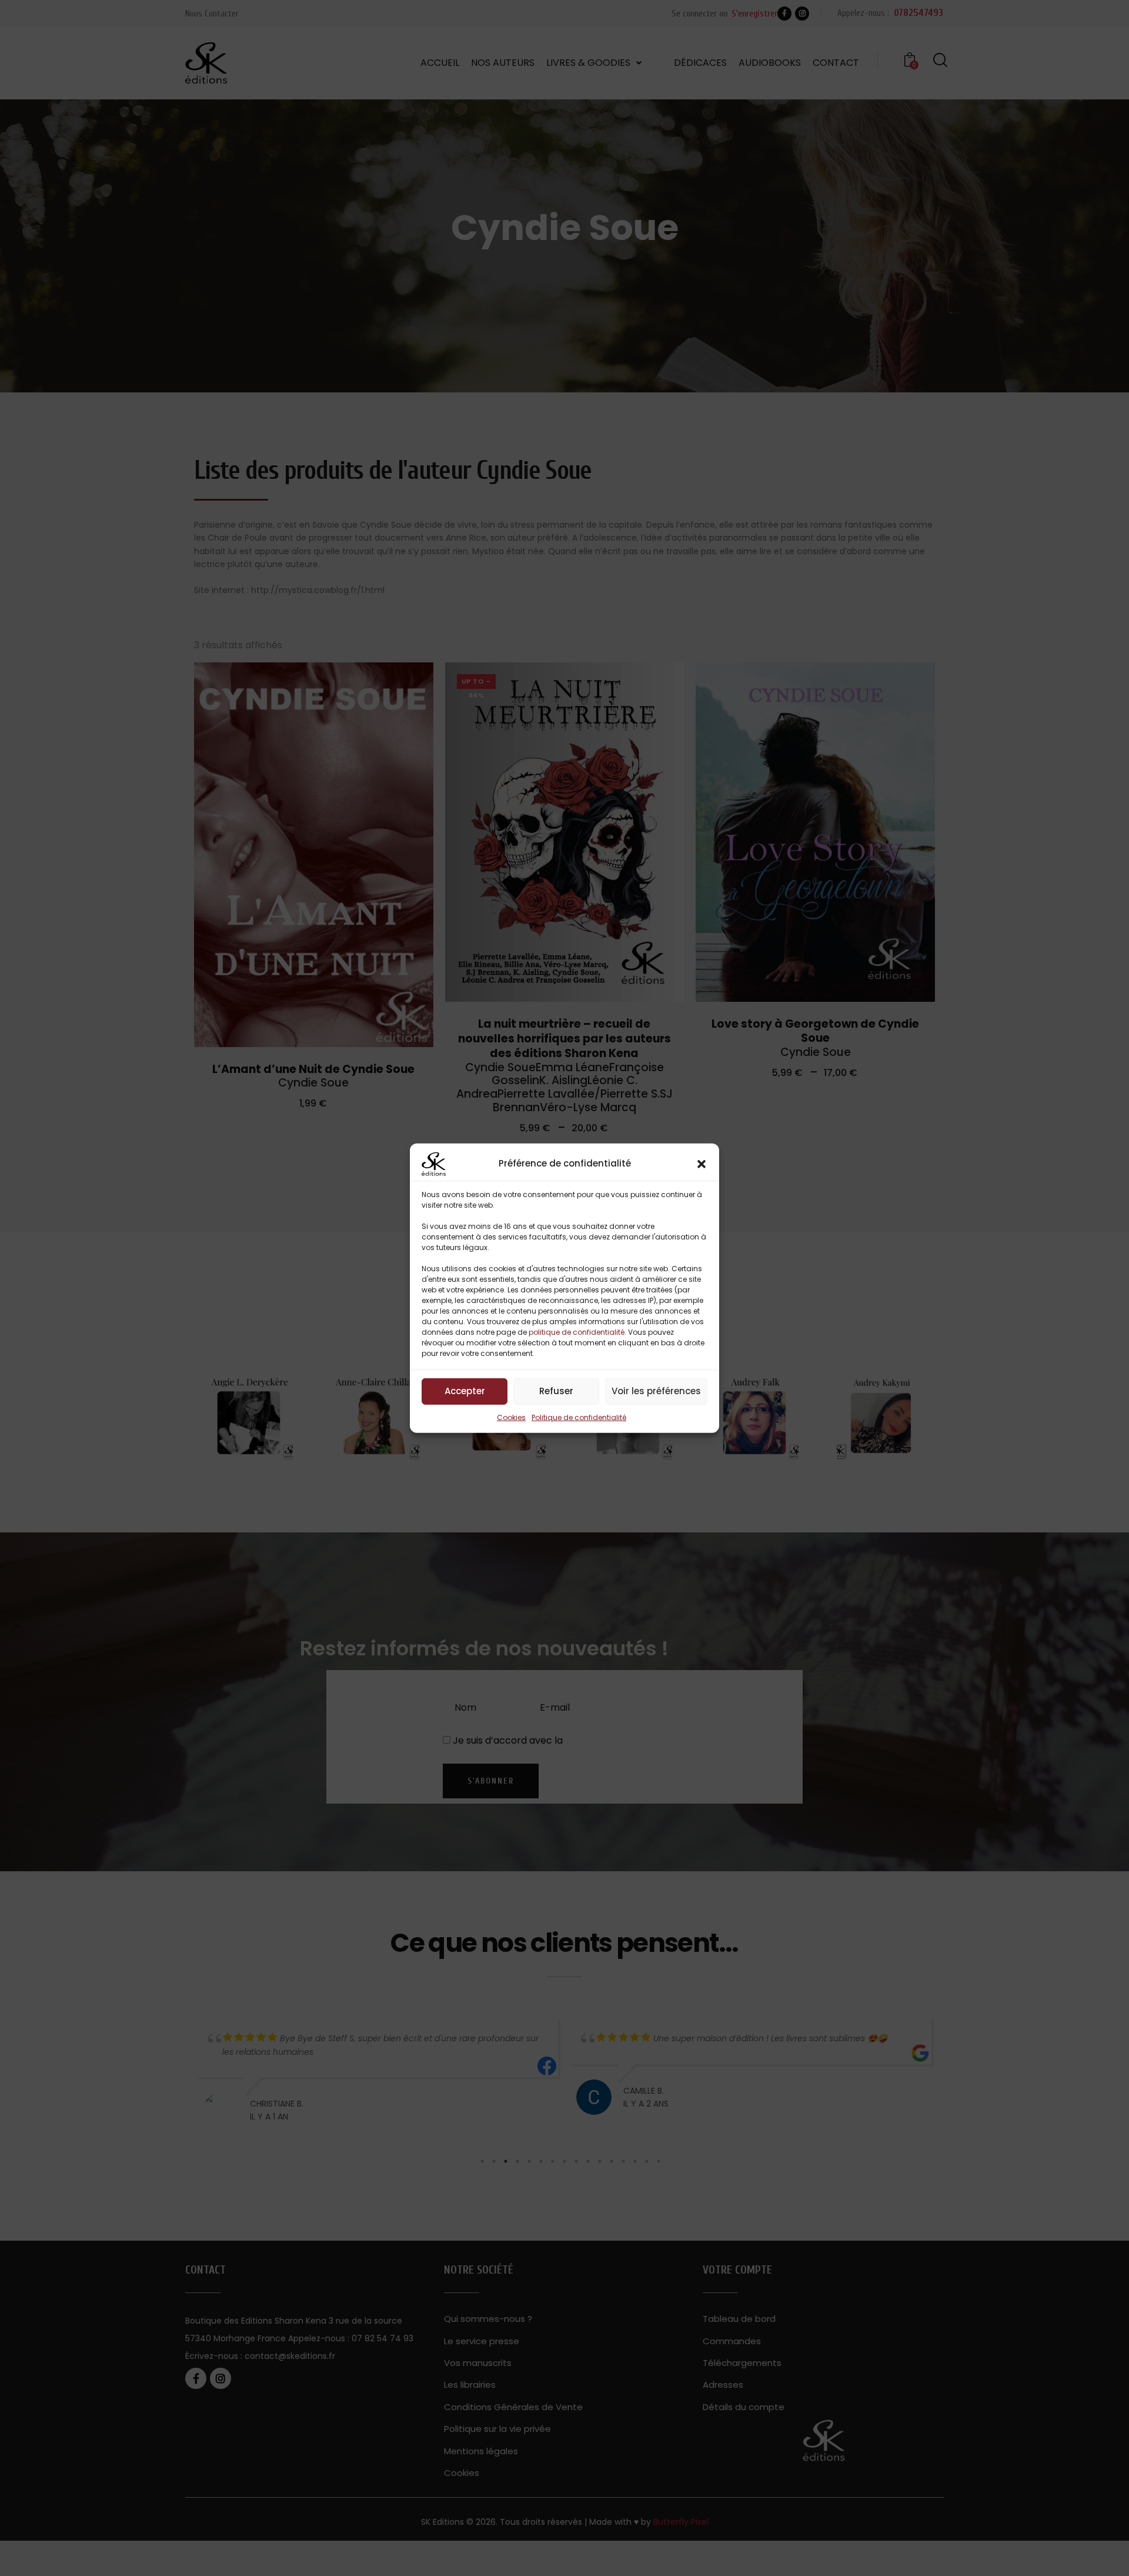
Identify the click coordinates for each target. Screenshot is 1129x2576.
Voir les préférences (656, 1391)
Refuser (556, 1391)
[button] (702, 1164)
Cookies (511, 1417)
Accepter (465, 1391)
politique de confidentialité (577, 1332)
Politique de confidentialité (579, 1417)
